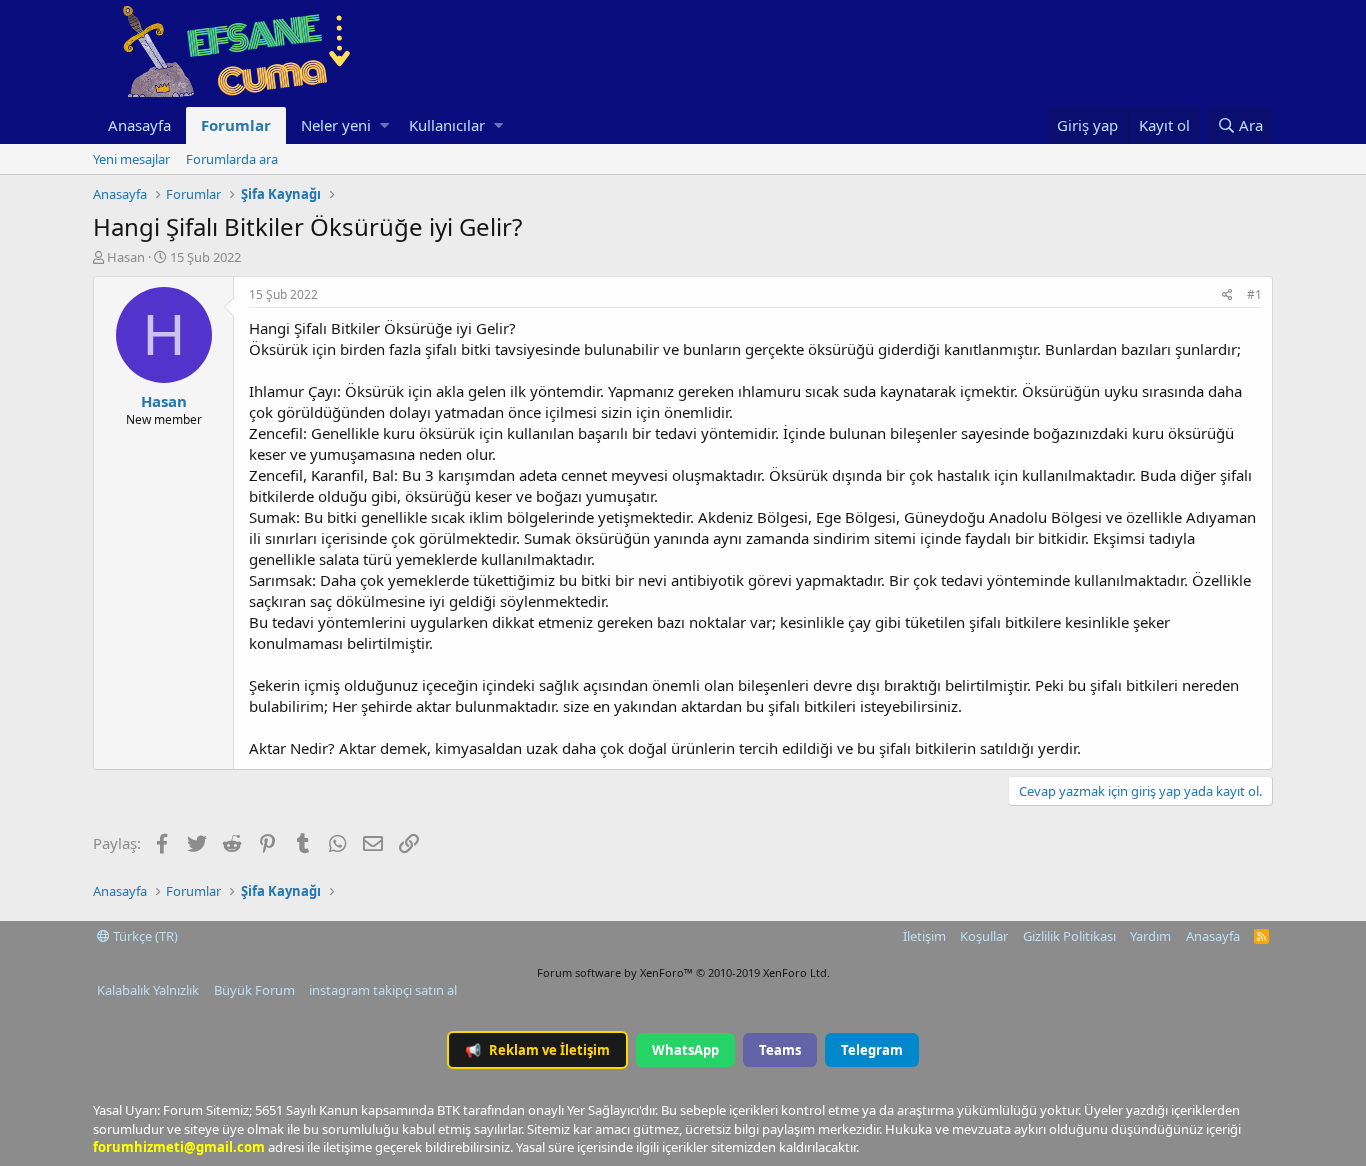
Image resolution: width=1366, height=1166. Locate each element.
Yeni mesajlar (131, 159)
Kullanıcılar (447, 125)
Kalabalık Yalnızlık (148, 990)
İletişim (924, 936)
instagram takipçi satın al (383, 990)
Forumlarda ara (232, 159)
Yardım (1150, 936)
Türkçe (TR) (144, 936)
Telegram (872, 1050)
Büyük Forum (254, 990)
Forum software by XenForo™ (683, 972)
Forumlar (236, 125)
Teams (780, 1050)
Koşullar (984, 936)
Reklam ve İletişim (537, 1050)
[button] (384, 125)
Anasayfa (139, 125)
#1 (1254, 294)
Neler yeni (336, 125)
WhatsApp (685, 1050)
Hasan (126, 257)
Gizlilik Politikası (1069, 936)
